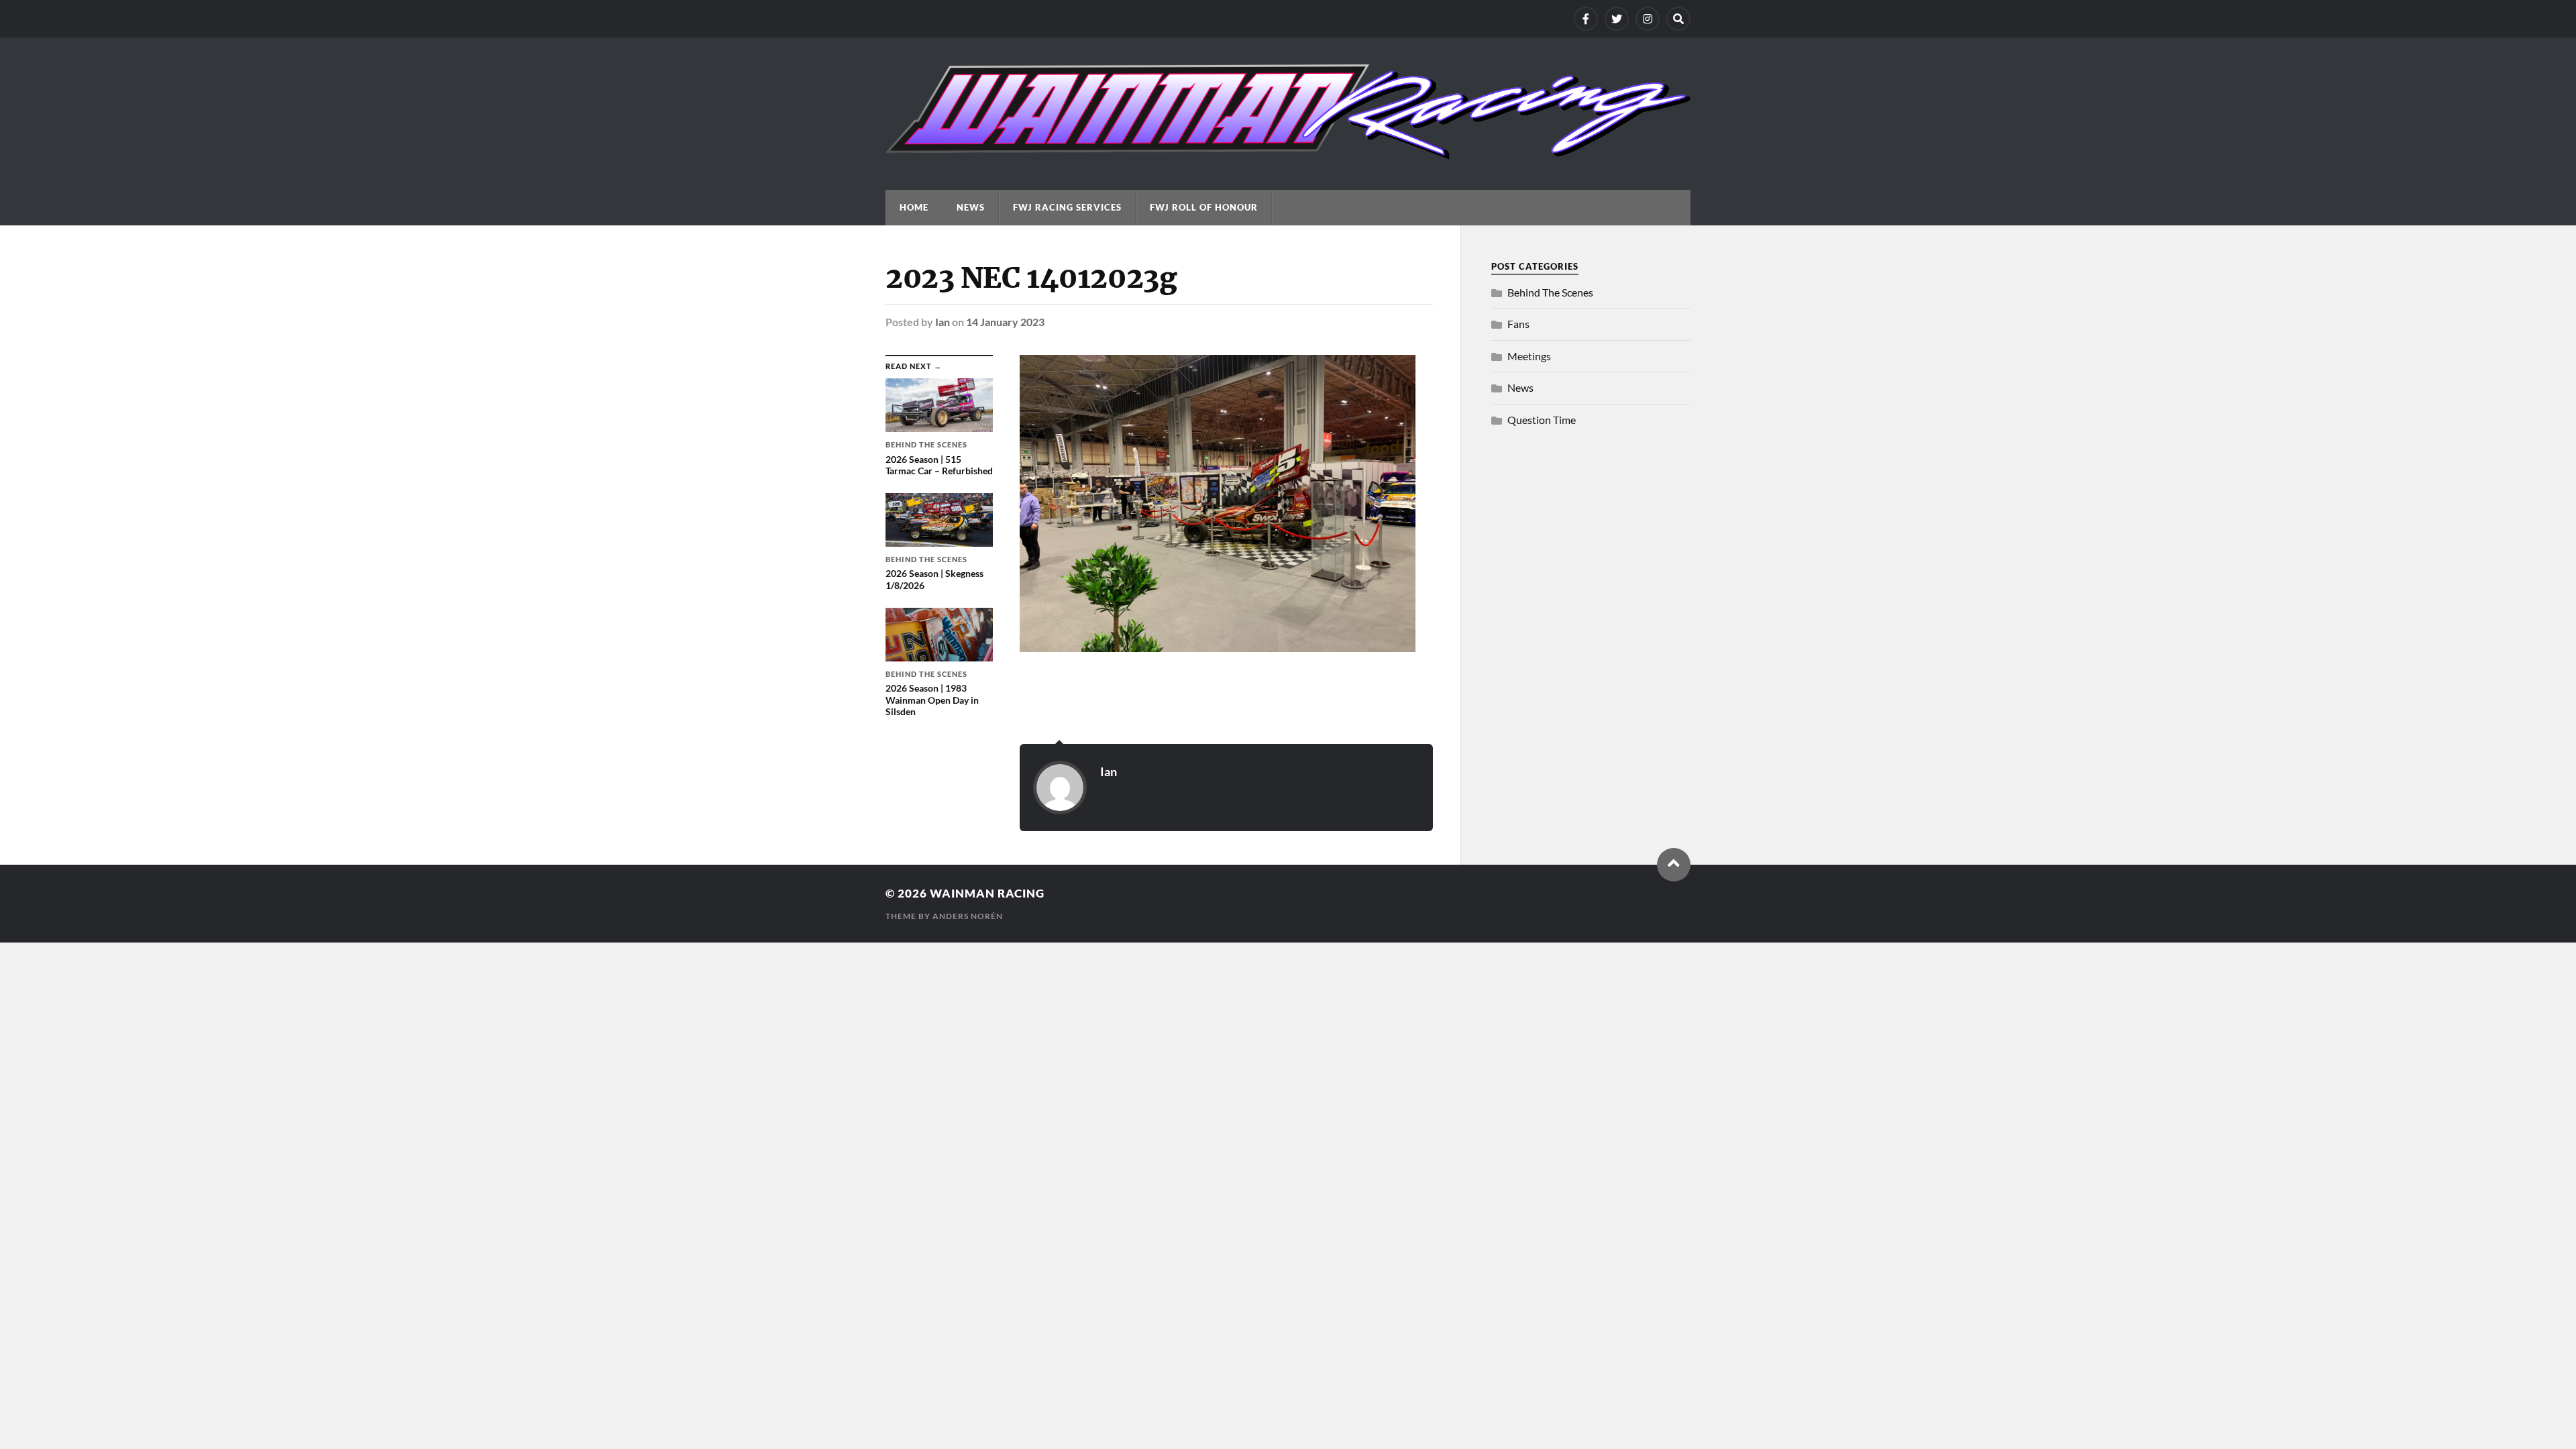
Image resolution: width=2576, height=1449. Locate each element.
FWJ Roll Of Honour (1204, 207)
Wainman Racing (987, 893)
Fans (1518, 324)
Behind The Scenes (1550, 292)
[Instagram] (1648, 19)
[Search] (1678, 19)
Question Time (1542, 420)
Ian (943, 322)
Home (914, 207)
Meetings (1529, 356)
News (971, 207)
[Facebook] (1586, 19)
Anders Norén (968, 916)
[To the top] (1674, 865)
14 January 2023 (1005, 322)
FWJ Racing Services (1067, 207)
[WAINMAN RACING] (1288, 153)
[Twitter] (1617, 19)
